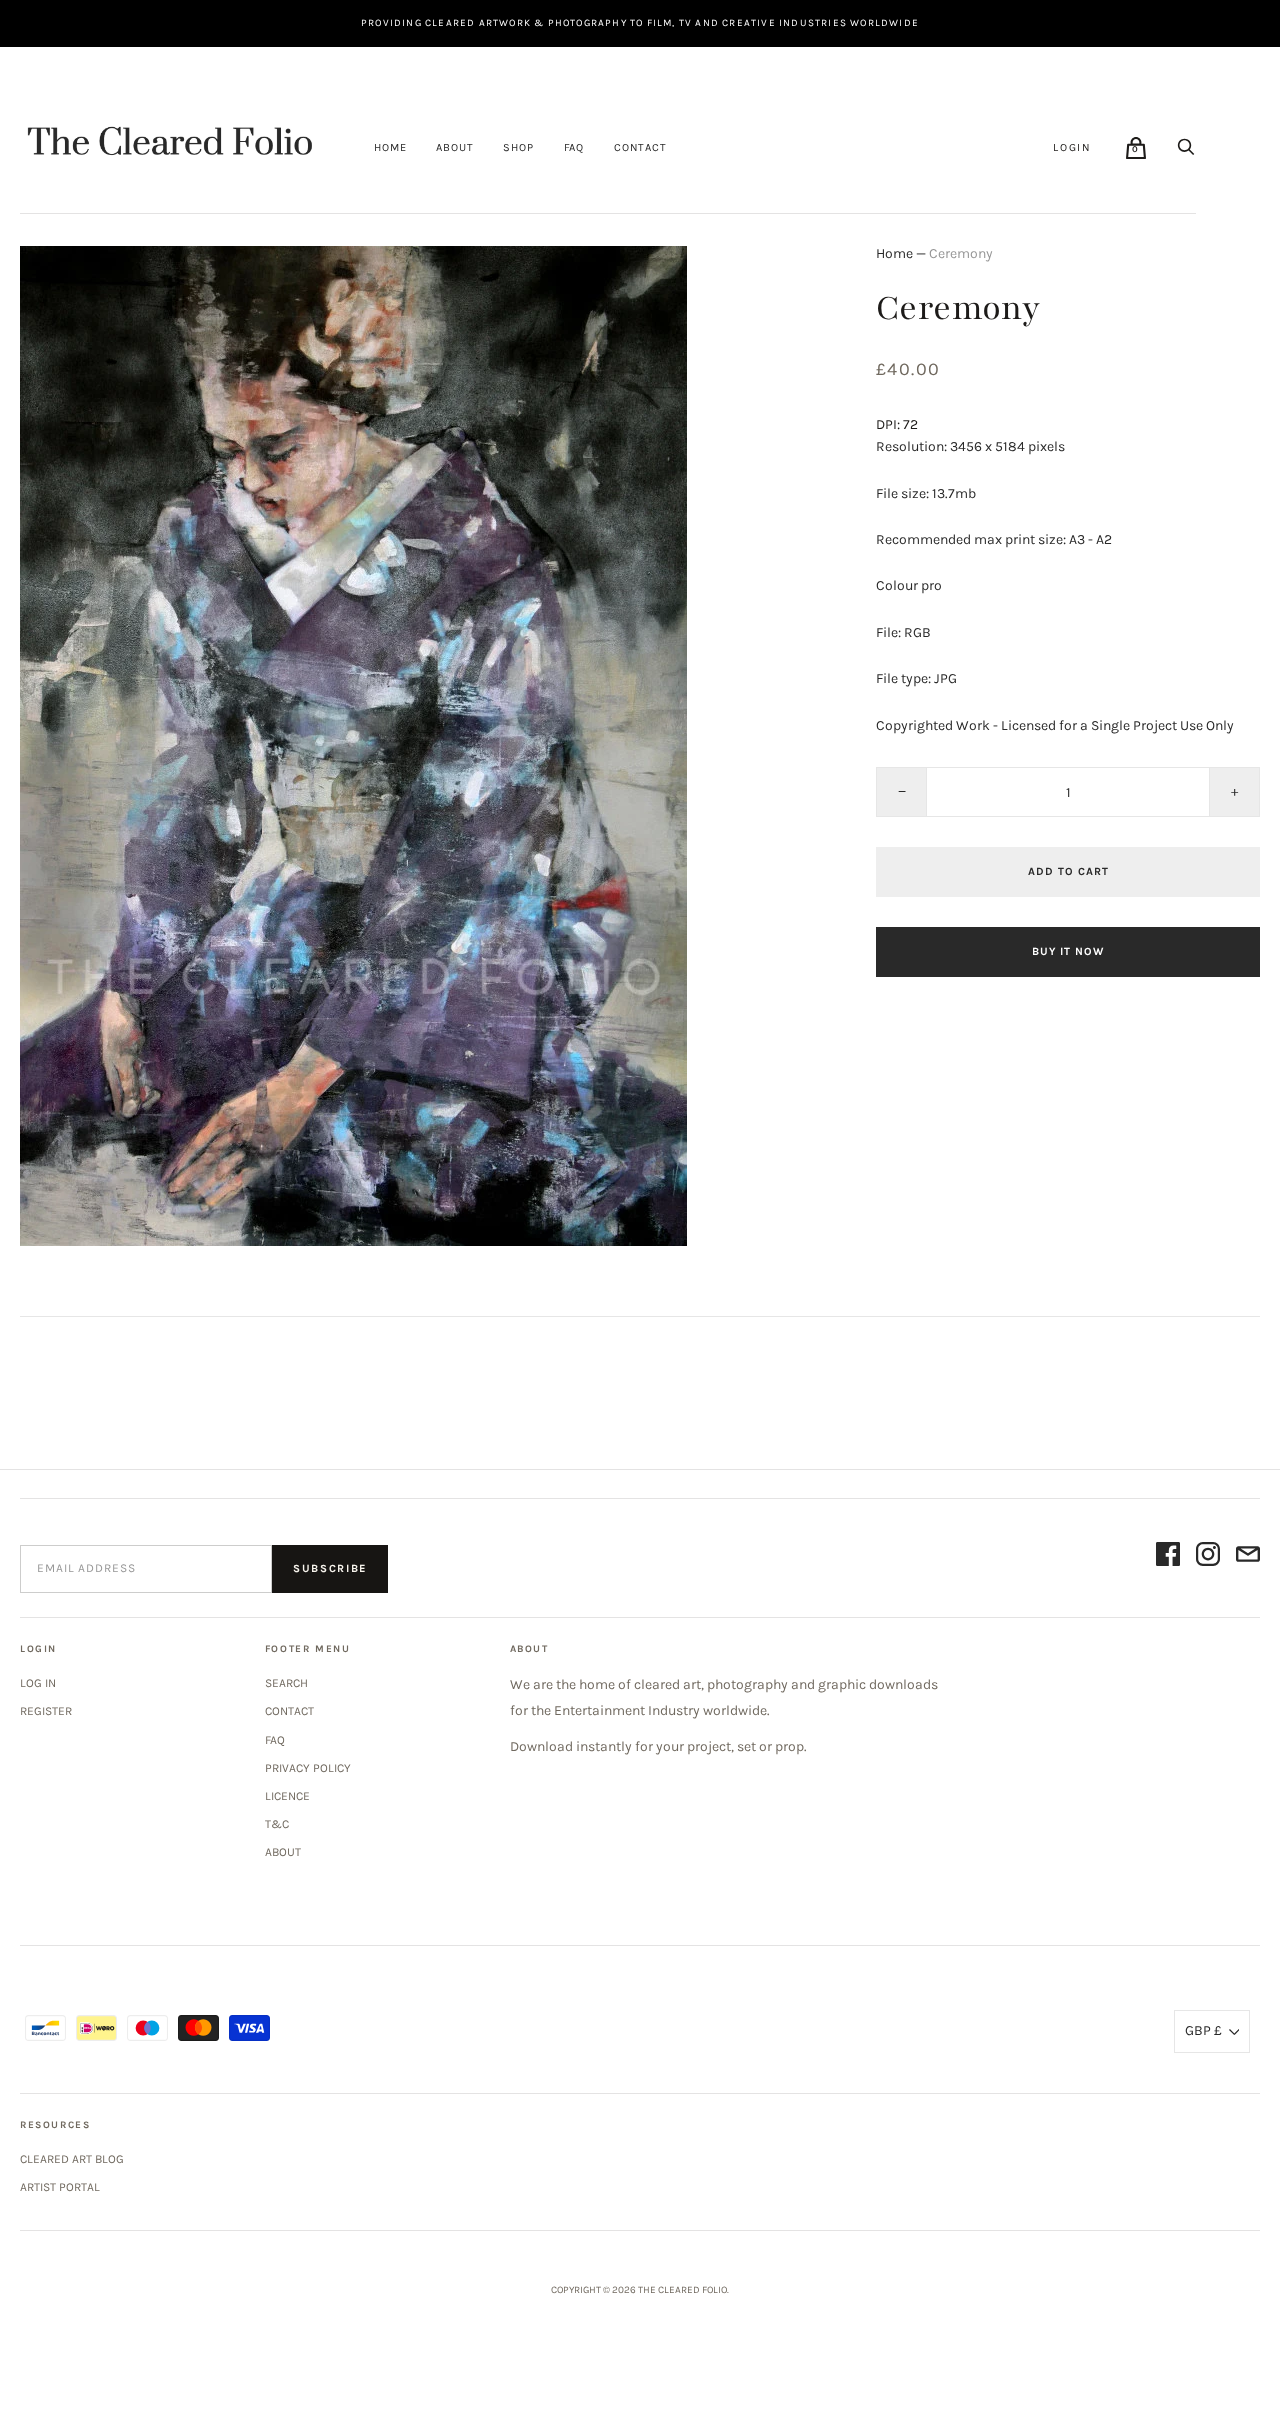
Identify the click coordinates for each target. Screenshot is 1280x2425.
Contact (640, 147)
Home (390, 147)
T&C (277, 1824)
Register (46, 1711)
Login (1072, 147)
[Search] (1186, 147)
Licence (287, 1796)
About (454, 147)
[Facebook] (1168, 1557)
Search (286, 1683)
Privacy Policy (308, 1768)
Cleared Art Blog (72, 2159)
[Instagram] (1208, 1557)
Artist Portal (60, 2187)
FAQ (574, 147)
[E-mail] (1248, 1557)
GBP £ (1203, 2030)
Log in (38, 1683)
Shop (518, 147)
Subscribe (330, 1568)
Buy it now (1068, 951)
